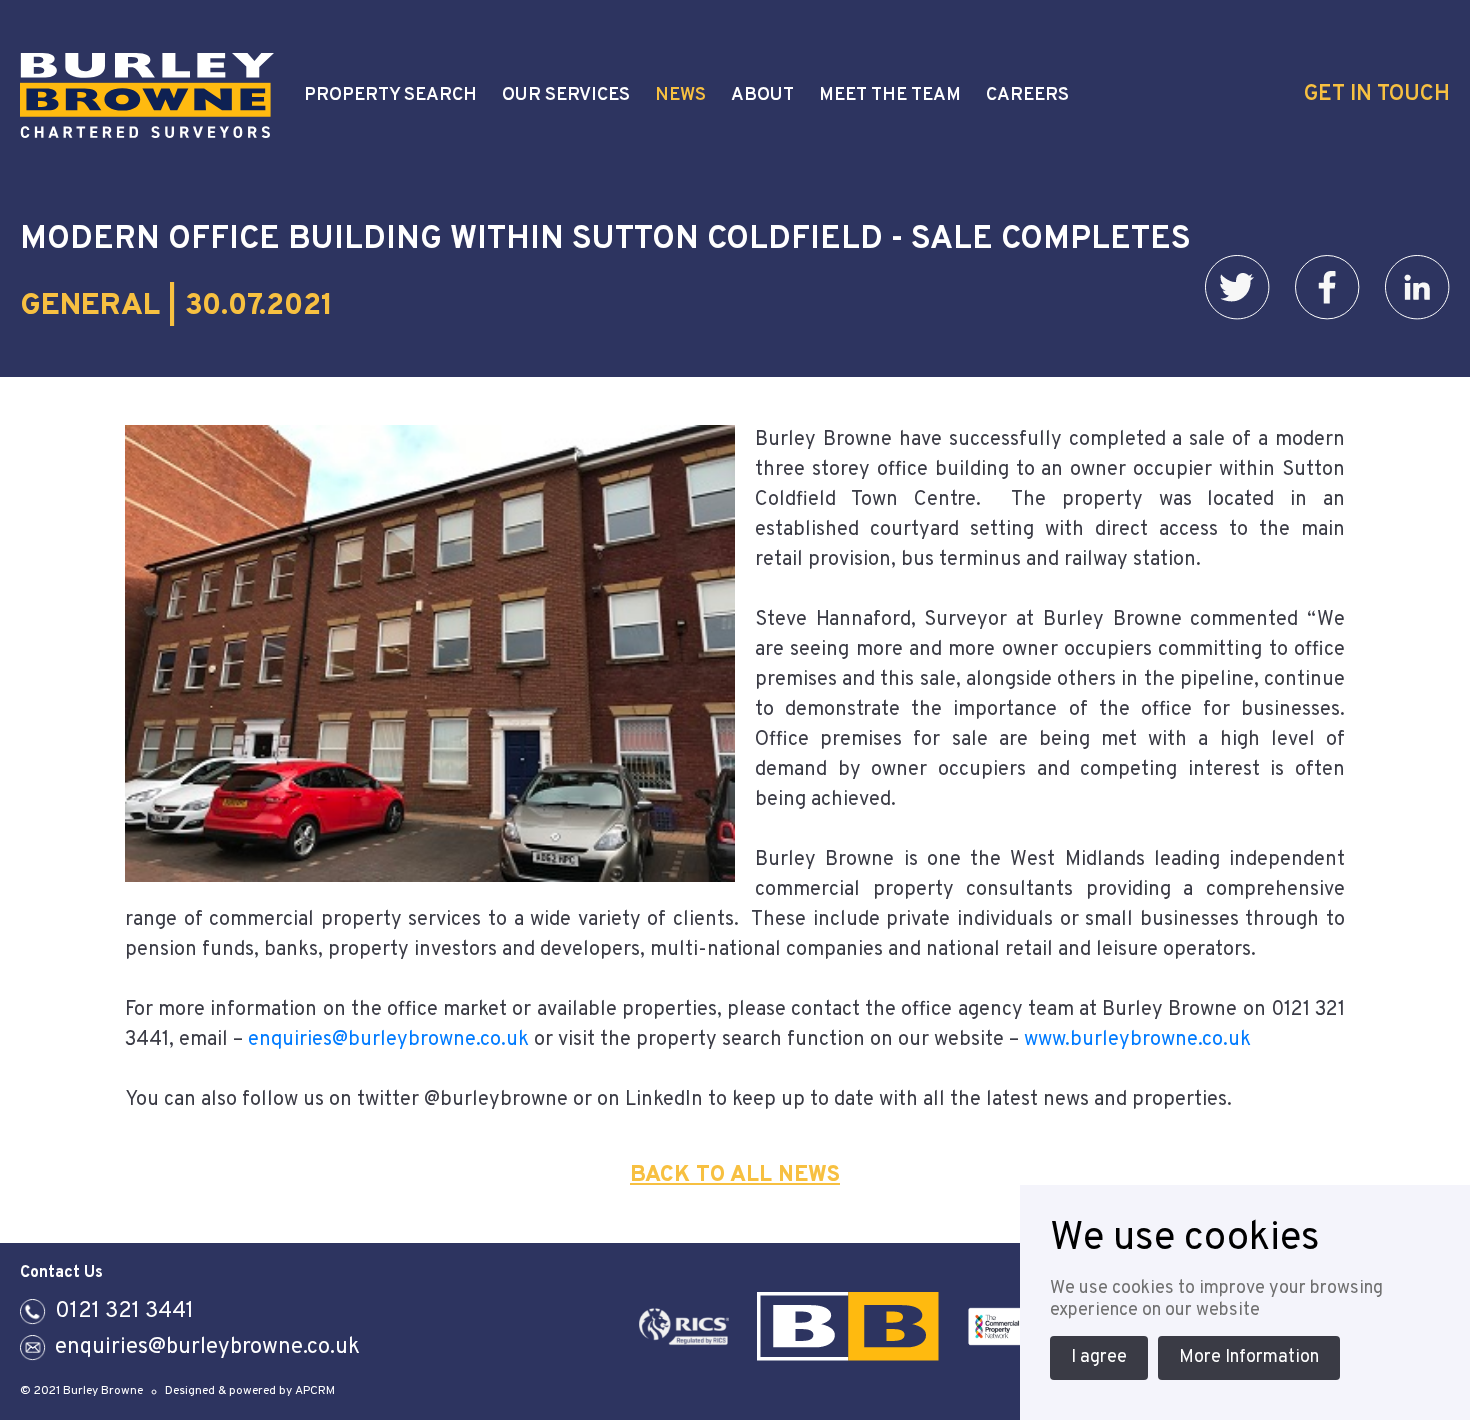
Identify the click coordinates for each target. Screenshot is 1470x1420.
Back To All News (735, 1175)
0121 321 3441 (124, 1311)
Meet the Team (890, 96)
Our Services (566, 96)
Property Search (390, 96)
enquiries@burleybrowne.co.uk (388, 1040)
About (762, 96)
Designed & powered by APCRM (250, 1391)
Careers (1027, 96)
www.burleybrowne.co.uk (1137, 1040)
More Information (1249, 1357)
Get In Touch (1377, 95)
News (680, 96)
